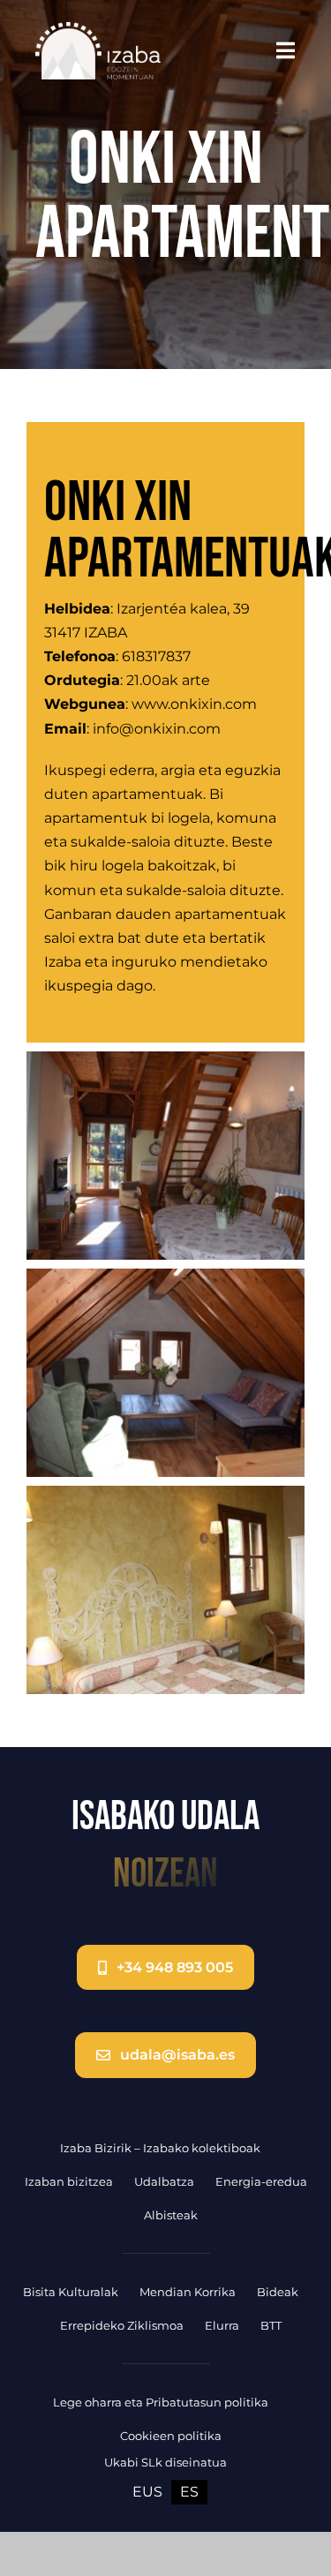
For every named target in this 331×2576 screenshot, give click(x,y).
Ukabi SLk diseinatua (165, 2462)
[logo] (98, 29)
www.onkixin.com (194, 704)
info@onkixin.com (157, 729)
